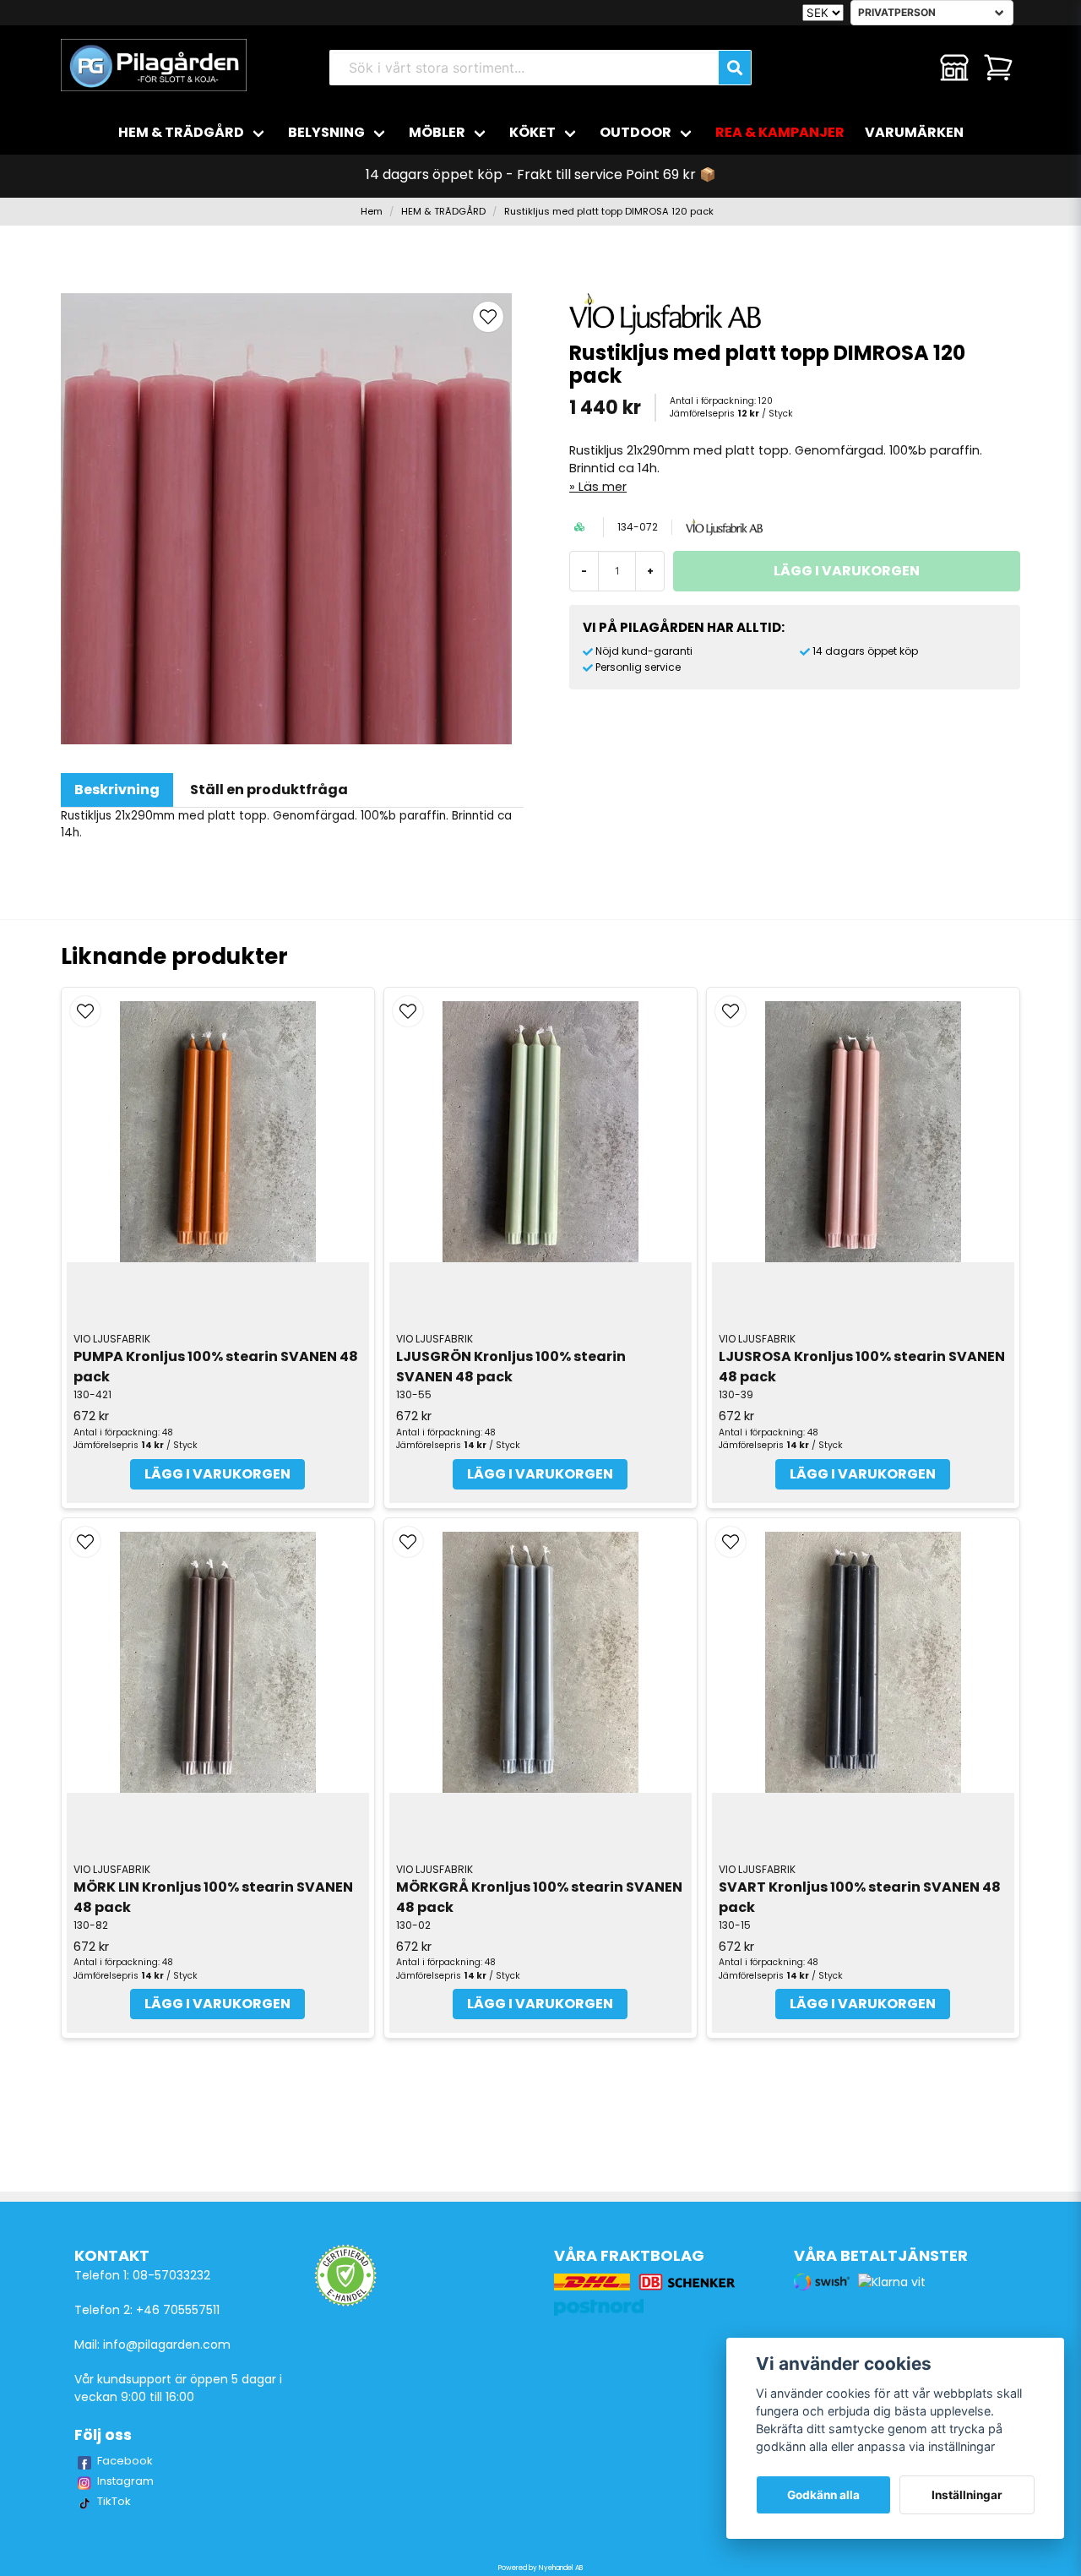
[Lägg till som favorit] (910, 68)
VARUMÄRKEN (914, 132)
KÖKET (532, 132)
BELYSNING (326, 132)
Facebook (125, 2461)
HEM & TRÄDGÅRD (181, 132)
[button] (488, 317)
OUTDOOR (636, 132)
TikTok (114, 2501)
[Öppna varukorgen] (998, 68)
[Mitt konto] (954, 68)
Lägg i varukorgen (217, 1474)
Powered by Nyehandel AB (540, 2568)
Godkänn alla (823, 2495)
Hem (372, 211)
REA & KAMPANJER (780, 132)
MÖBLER (437, 132)
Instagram (125, 2481)
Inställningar (967, 2495)
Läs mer (603, 487)
